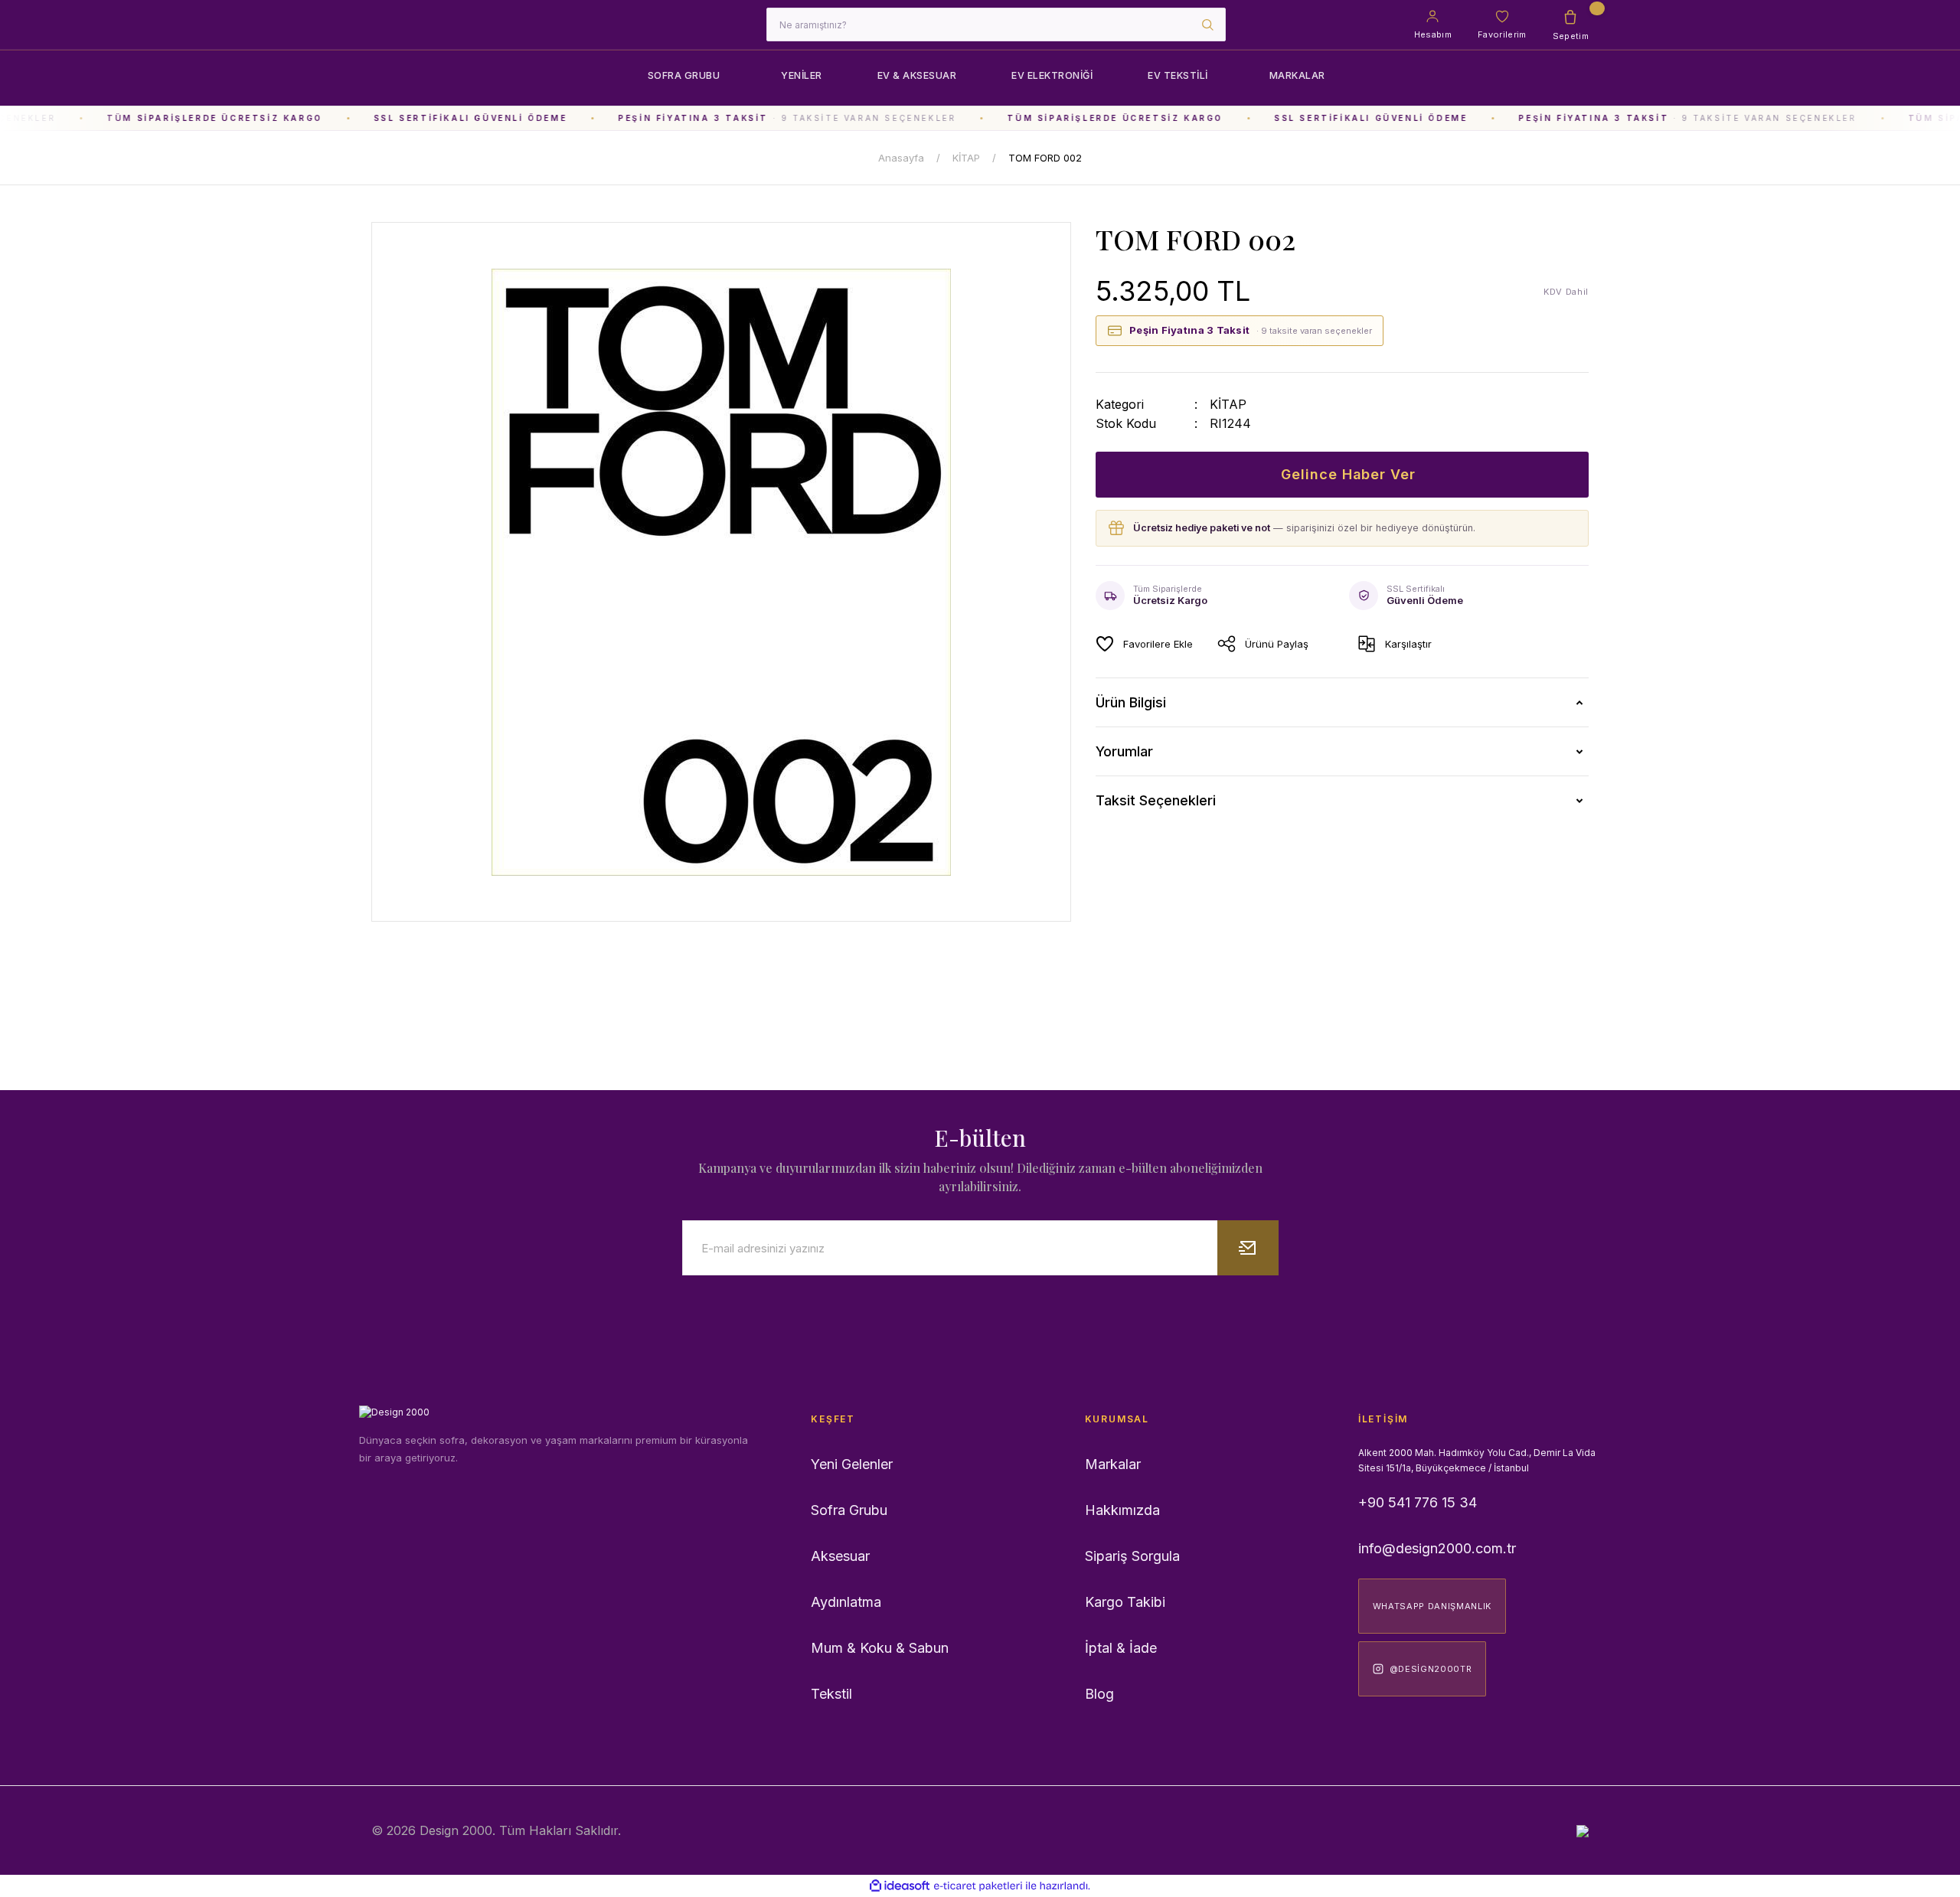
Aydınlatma (846, 1602)
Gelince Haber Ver (1348, 474)
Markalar (1113, 1464)
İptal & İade (1121, 1648)
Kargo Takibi (1125, 1602)
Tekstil (831, 1694)
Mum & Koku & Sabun (880, 1648)
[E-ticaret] (978, 1886)
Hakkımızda (1122, 1510)
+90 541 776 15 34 (1418, 1502)
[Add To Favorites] (1144, 644)
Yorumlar (1124, 751)
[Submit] (1248, 1248)
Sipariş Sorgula (1132, 1556)
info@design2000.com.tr (1437, 1548)
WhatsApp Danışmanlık (1432, 1606)
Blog (1099, 1694)
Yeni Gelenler (852, 1464)
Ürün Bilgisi (1131, 702)
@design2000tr (1431, 1669)
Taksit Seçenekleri (1156, 800)
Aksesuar (840, 1556)
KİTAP (1228, 404)
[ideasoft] (900, 1887)
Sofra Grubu (849, 1510)
